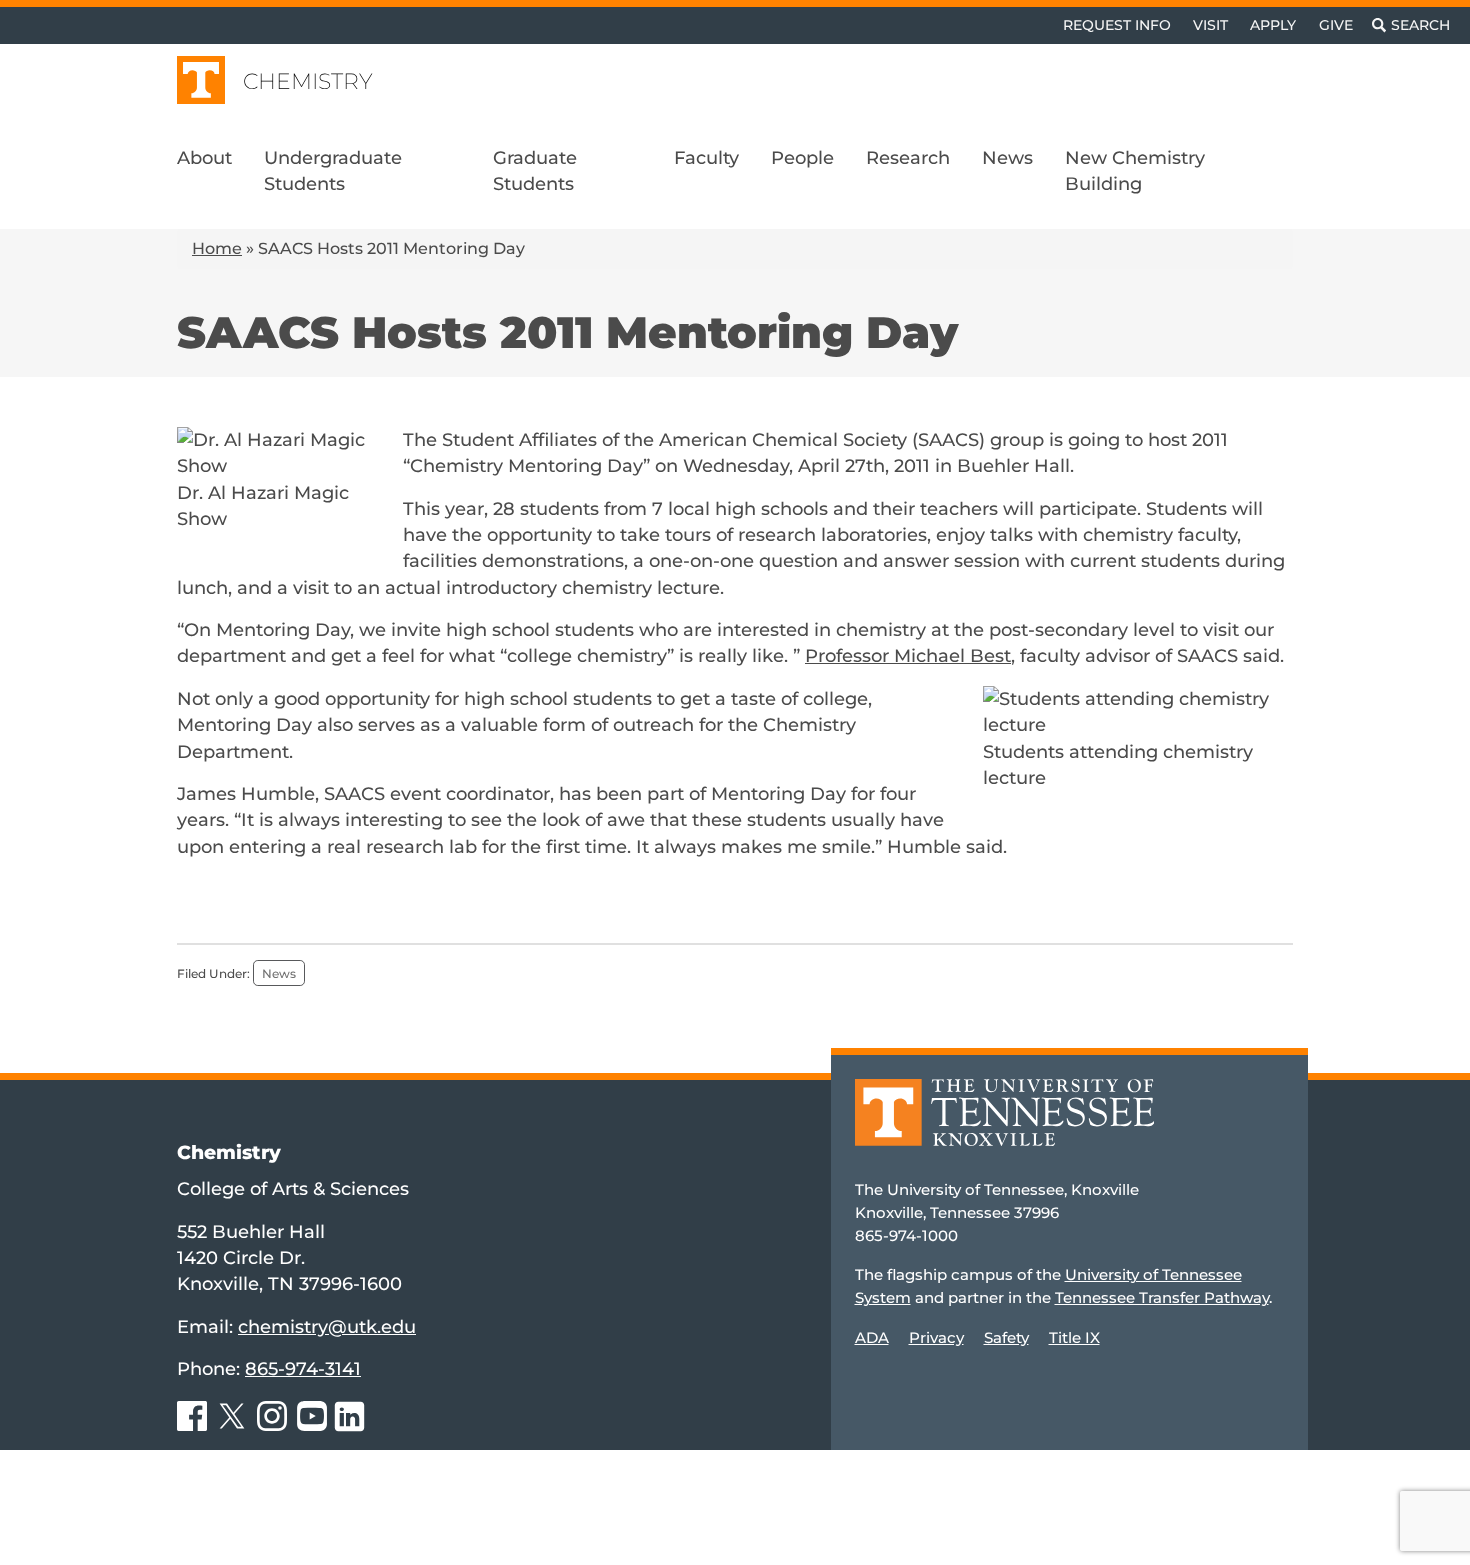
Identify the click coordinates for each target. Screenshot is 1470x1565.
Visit (1210, 25)
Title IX (1074, 1337)
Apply (1273, 25)
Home (217, 248)
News (279, 973)
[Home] (1005, 1126)
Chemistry (308, 81)
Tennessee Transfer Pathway (1162, 1297)
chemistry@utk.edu (327, 1326)
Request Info (1117, 25)
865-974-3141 (303, 1368)
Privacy (936, 1337)
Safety (1006, 1337)
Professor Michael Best (908, 655)
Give (1336, 25)
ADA (872, 1337)
